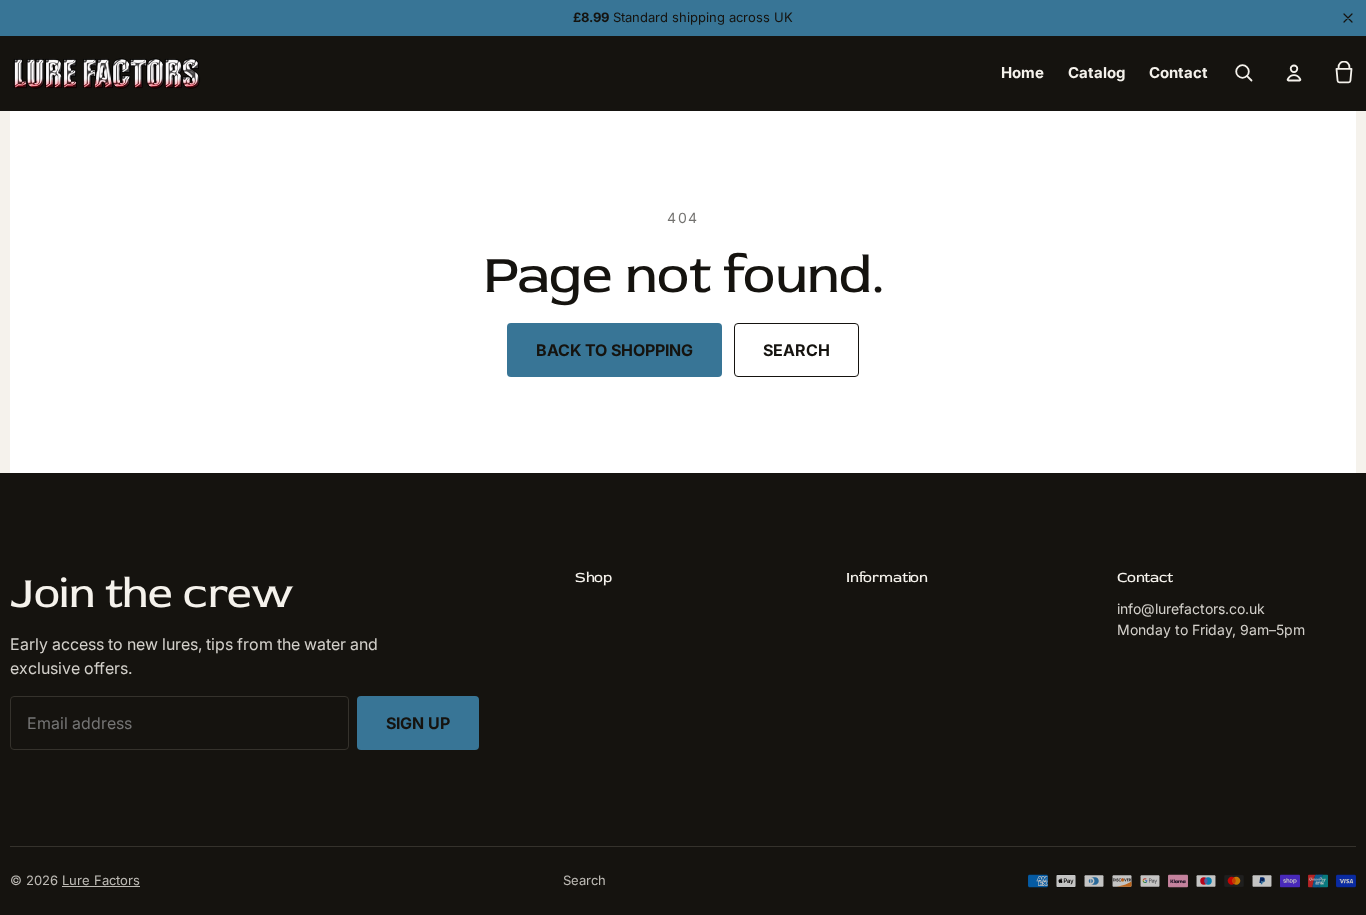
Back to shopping (614, 350)
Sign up (418, 723)
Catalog (1096, 72)
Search (796, 350)
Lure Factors (101, 880)
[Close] (1348, 18)
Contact (1178, 72)
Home (1022, 72)
